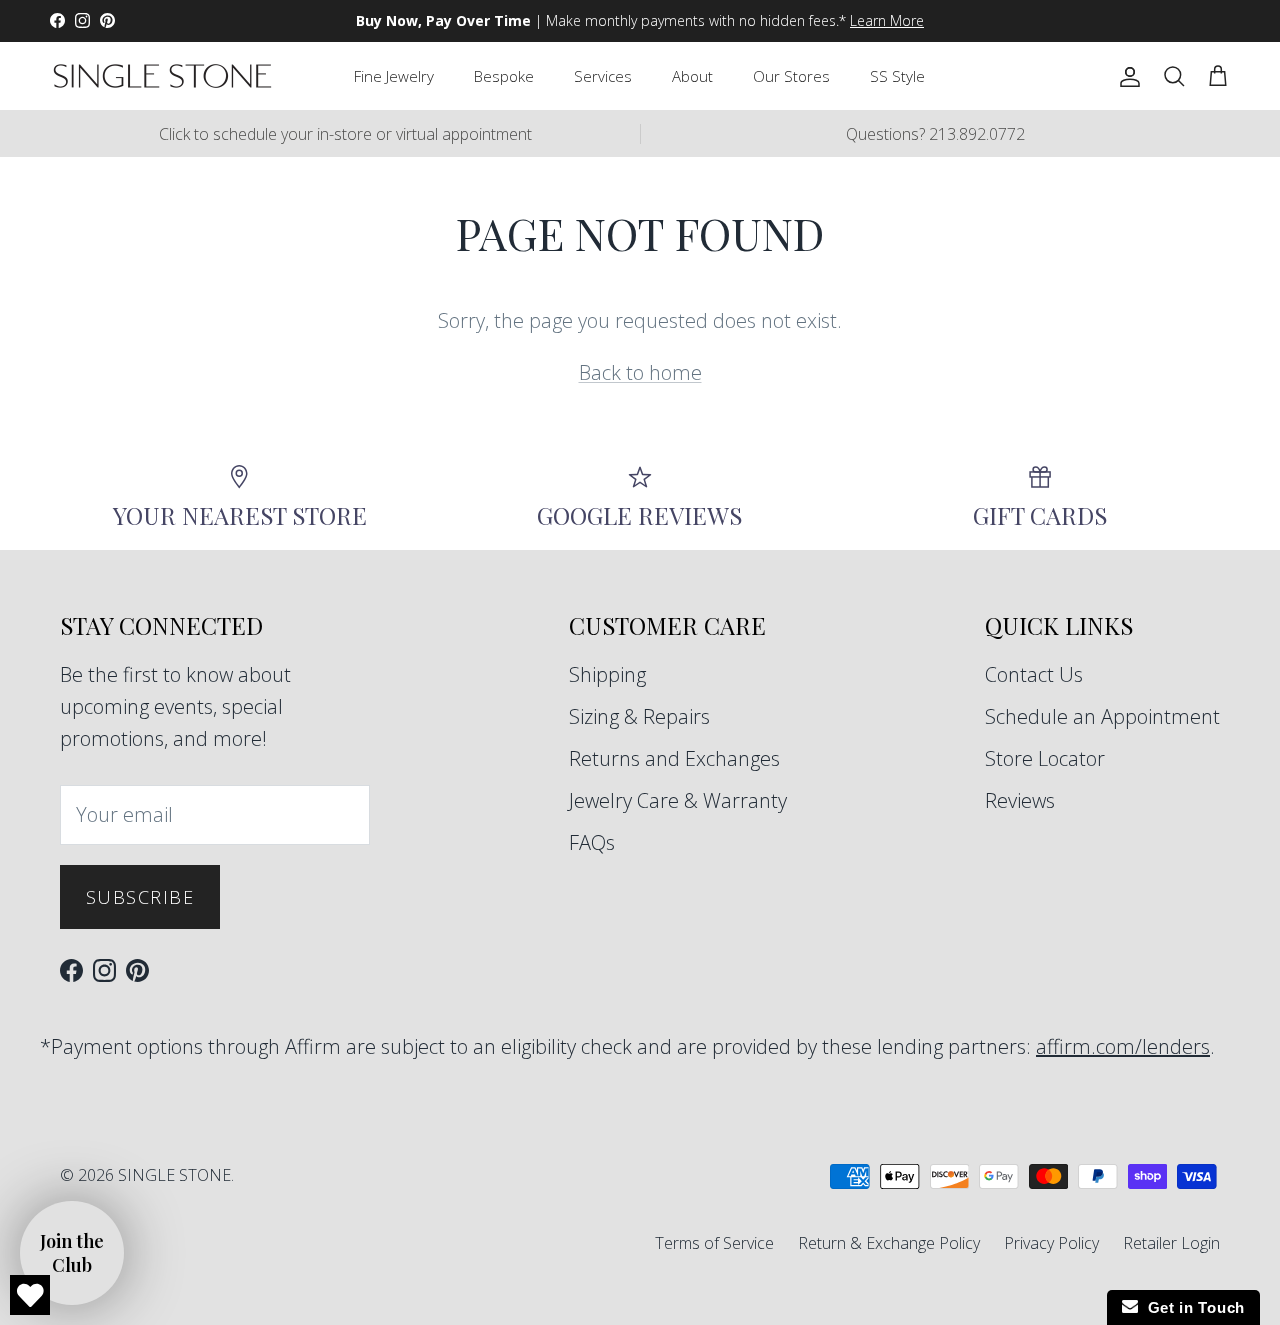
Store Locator (1045, 758)
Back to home (640, 372)
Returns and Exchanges (674, 758)
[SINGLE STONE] (162, 76)
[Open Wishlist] (30, 1295)
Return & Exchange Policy (889, 1243)
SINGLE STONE (174, 1175)
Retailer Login (1171, 1243)
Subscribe (140, 897)
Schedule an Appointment (1102, 716)
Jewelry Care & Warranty (678, 800)
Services (603, 76)
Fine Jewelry (394, 76)
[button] (72, 1253)
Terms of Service (714, 1243)
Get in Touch (1191, 1307)
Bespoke (504, 76)
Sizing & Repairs (639, 716)
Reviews (1020, 800)
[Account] (1126, 76)
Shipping (607, 674)
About (692, 76)
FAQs (592, 842)
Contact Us (1034, 674)
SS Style (897, 76)
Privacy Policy (1051, 1243)
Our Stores (791, 76)
